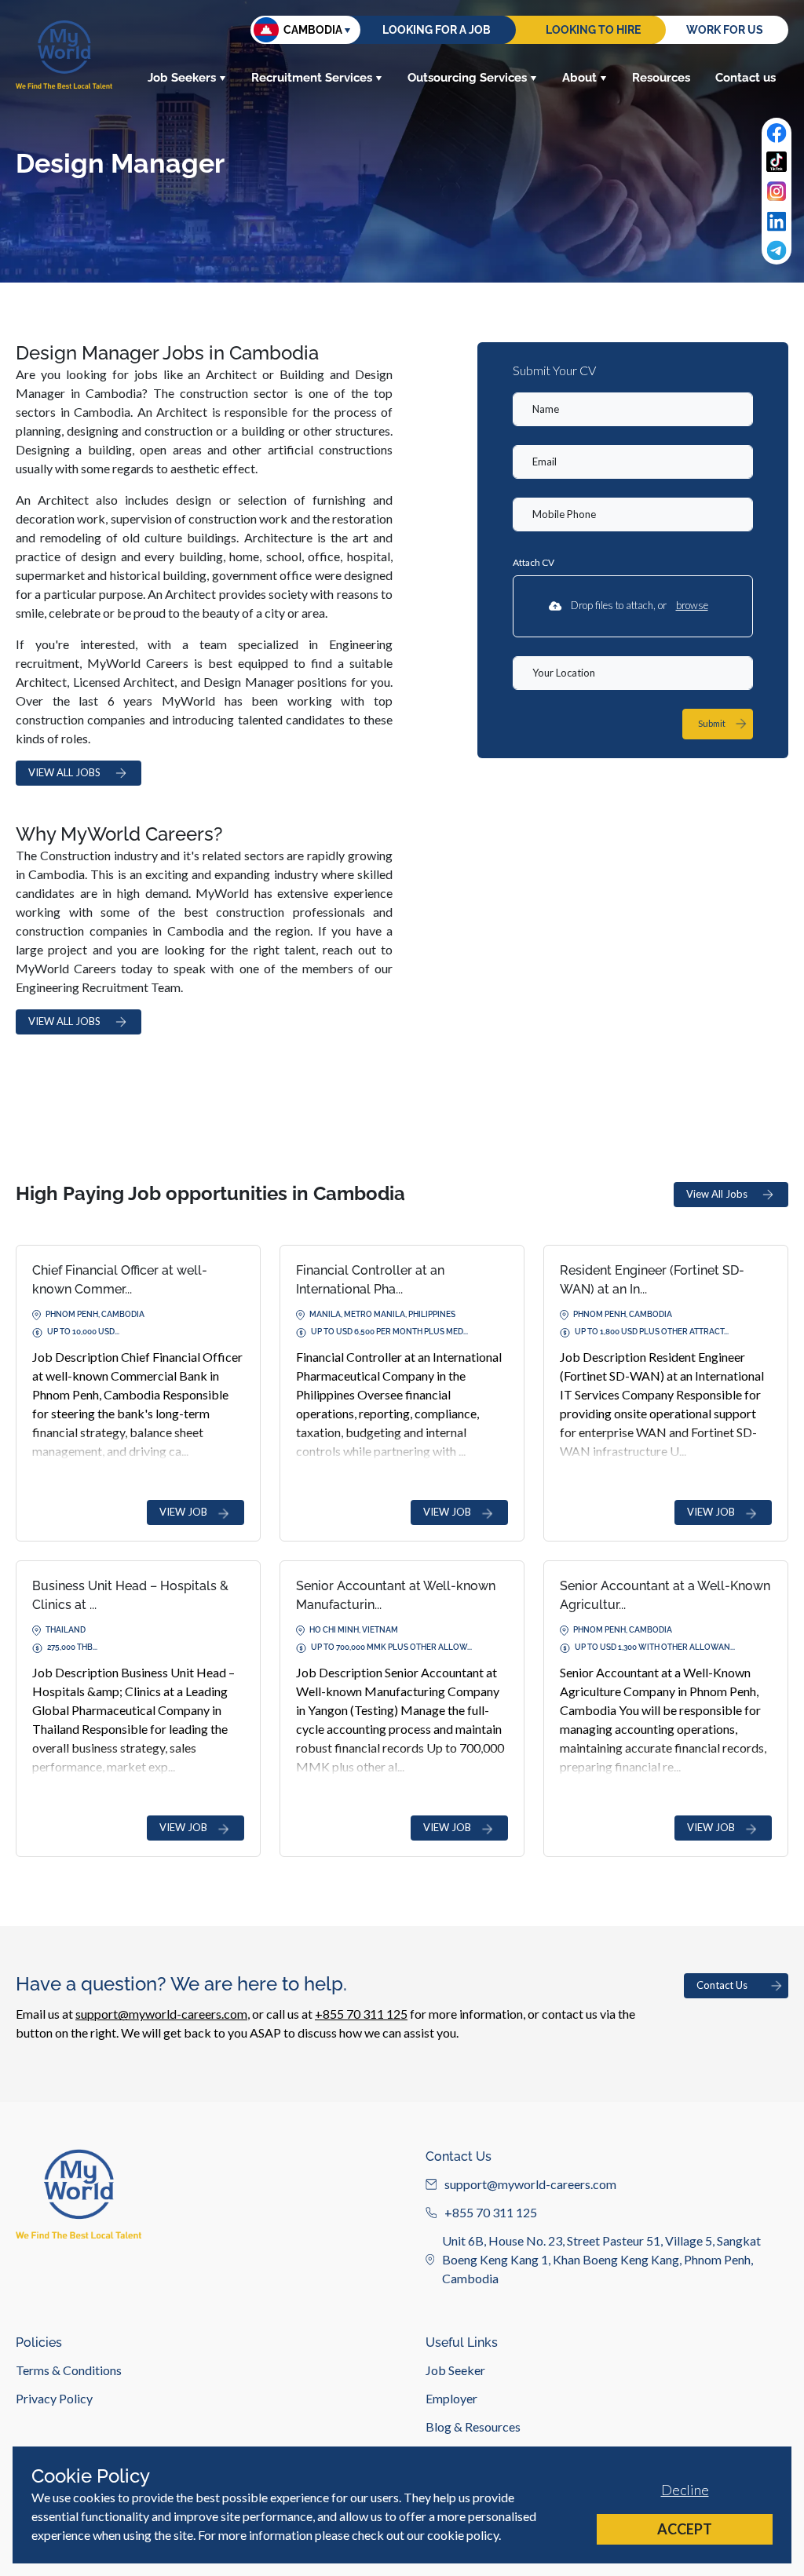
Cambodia (313, 30)
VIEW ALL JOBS (64, 772)
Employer (451, 2398)
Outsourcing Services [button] (467, 78)
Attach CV (534, 562)
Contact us (746, 78)
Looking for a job (437, 30)
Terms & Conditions (69, 2370)
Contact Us (722, 1985)
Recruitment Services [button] (312, 78)
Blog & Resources (473, 2426)
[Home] (64, 55)
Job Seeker (455, 2370)
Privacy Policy (54, 2398)
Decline (685, 2490)
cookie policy (463, 2535)
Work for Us (725, 30)
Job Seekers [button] (182, 78)
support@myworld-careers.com (161, 2014)
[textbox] (633, 409)
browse (692, 605)
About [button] (579, 78)
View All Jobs (717, 1194)
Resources (661, 78)
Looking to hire (593, 30)
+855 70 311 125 (361, 2014)
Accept (685, 2529)
